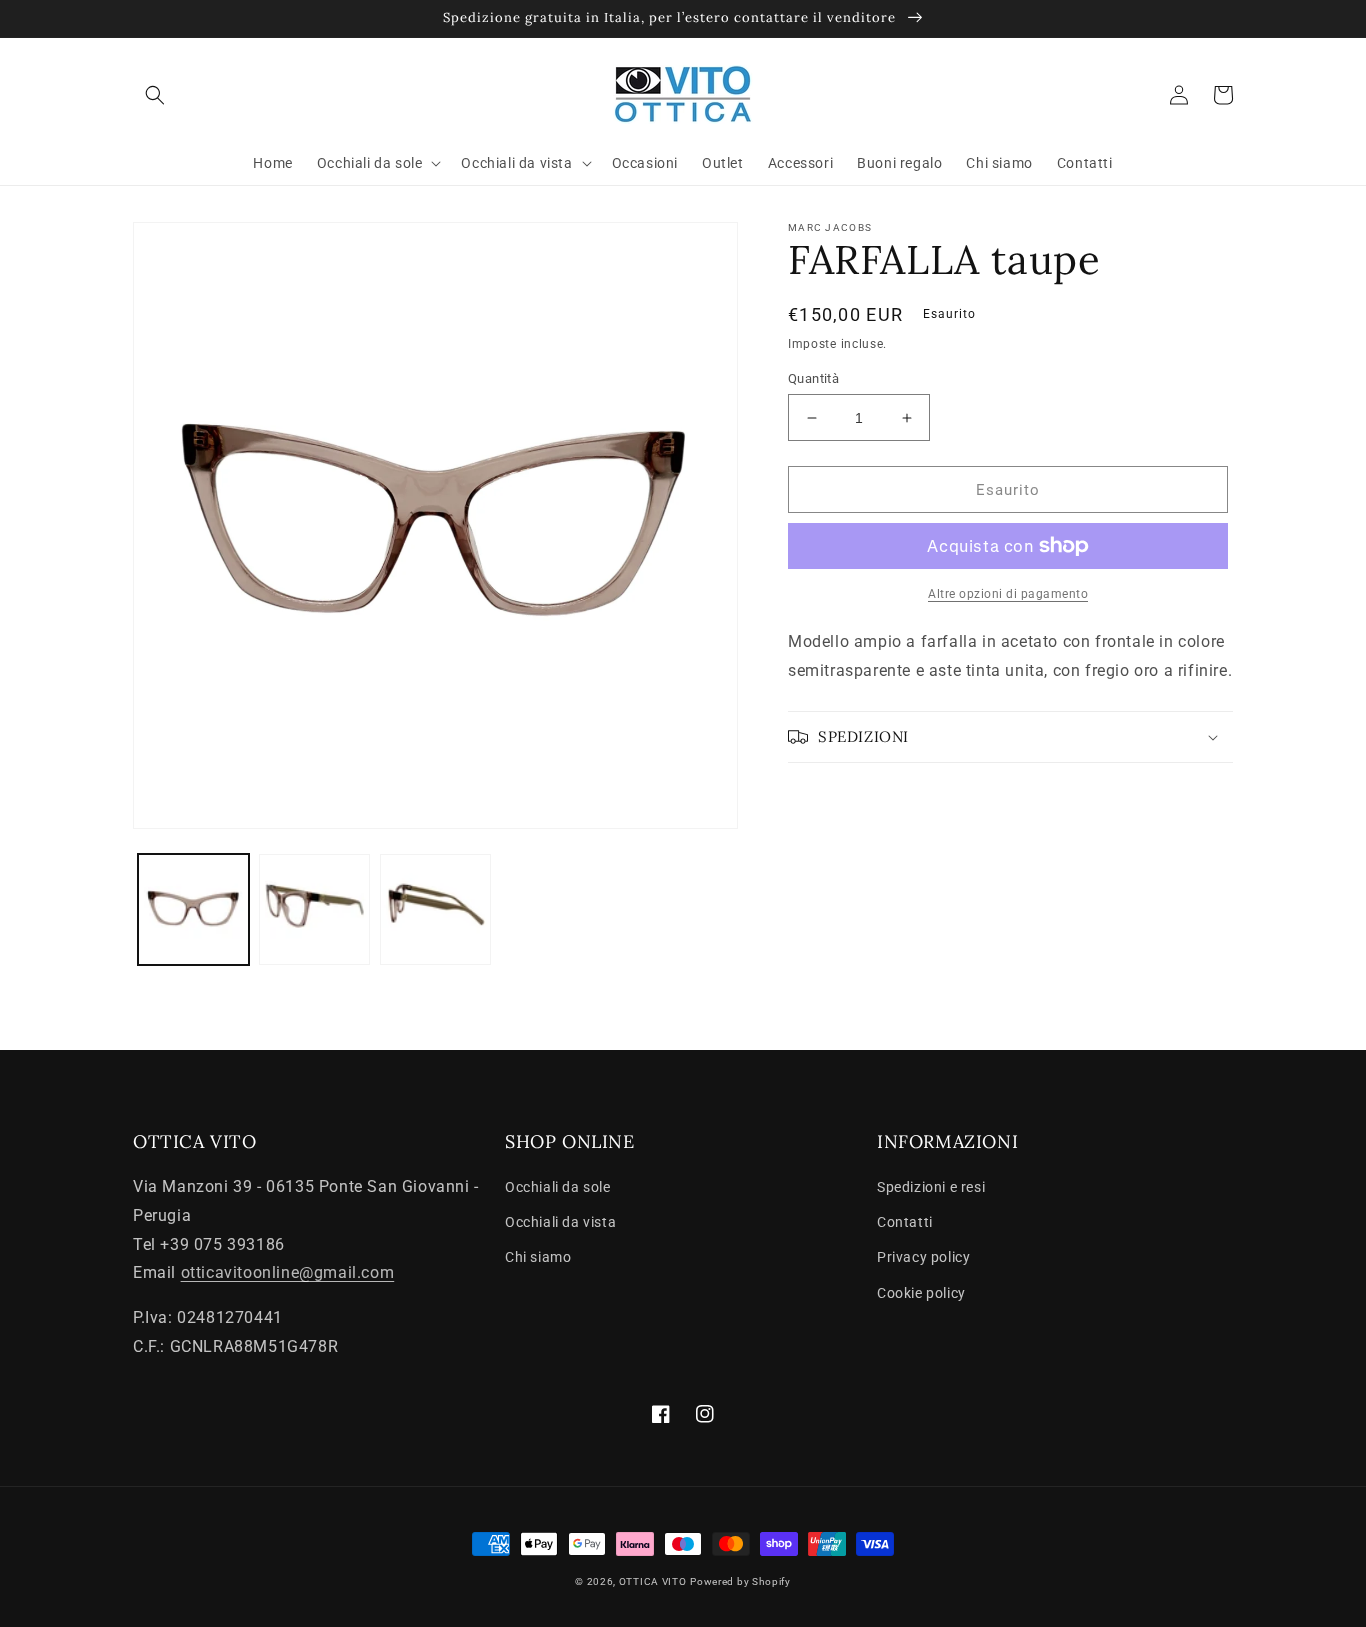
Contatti (905, 1222)
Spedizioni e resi (931, 1187)
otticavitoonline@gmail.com (288, 1272)
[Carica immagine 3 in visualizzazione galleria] (435, 909)
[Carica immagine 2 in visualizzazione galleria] (314, 909)
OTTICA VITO (653, 1581)
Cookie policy (921, 1293)
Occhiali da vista (560, 1222)
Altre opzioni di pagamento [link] (1008, 594)
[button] (155, 95)
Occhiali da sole (558, 1187)
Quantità (813, 378)
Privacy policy (923, 1257)
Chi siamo (538, 1257)
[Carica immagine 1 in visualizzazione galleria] (193, 909)
